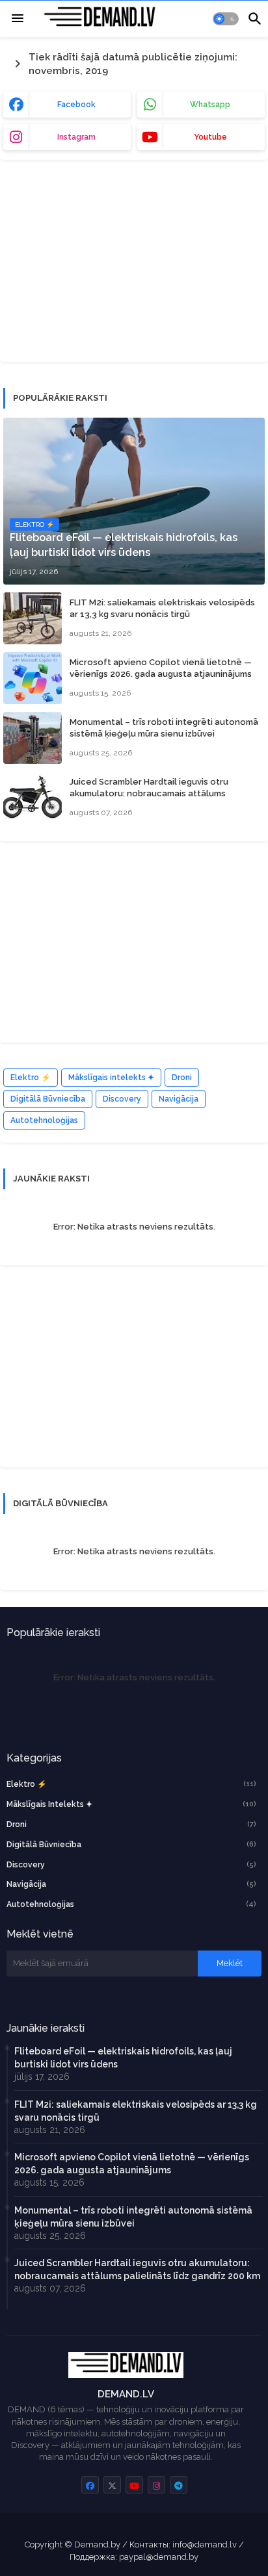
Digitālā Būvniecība (48, 1099)
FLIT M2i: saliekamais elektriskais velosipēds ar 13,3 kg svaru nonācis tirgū (162, 608)
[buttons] (90, 2485)
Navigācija (179, 1099)
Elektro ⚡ (31, 1078)
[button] (226, 19)
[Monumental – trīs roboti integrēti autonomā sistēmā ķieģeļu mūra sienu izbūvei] (33, 738)
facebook (76, 105)
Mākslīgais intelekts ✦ (111, 1078)
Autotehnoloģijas (44, 1120)
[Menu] (18, 19)
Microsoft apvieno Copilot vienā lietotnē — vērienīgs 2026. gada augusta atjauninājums (161, 668)
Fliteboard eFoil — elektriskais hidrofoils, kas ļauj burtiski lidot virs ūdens (123, 2058)
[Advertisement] (101, 267)
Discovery (122, 1099)
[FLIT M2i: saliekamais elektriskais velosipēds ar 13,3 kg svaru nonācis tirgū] (33, 618)
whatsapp (210, 105)
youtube (210, 137)
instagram (76, 137)
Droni (182, 1078)
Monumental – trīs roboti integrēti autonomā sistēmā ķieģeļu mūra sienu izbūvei (164, 728)
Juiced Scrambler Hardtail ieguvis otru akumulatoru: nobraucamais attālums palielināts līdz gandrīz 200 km (149, 793)
